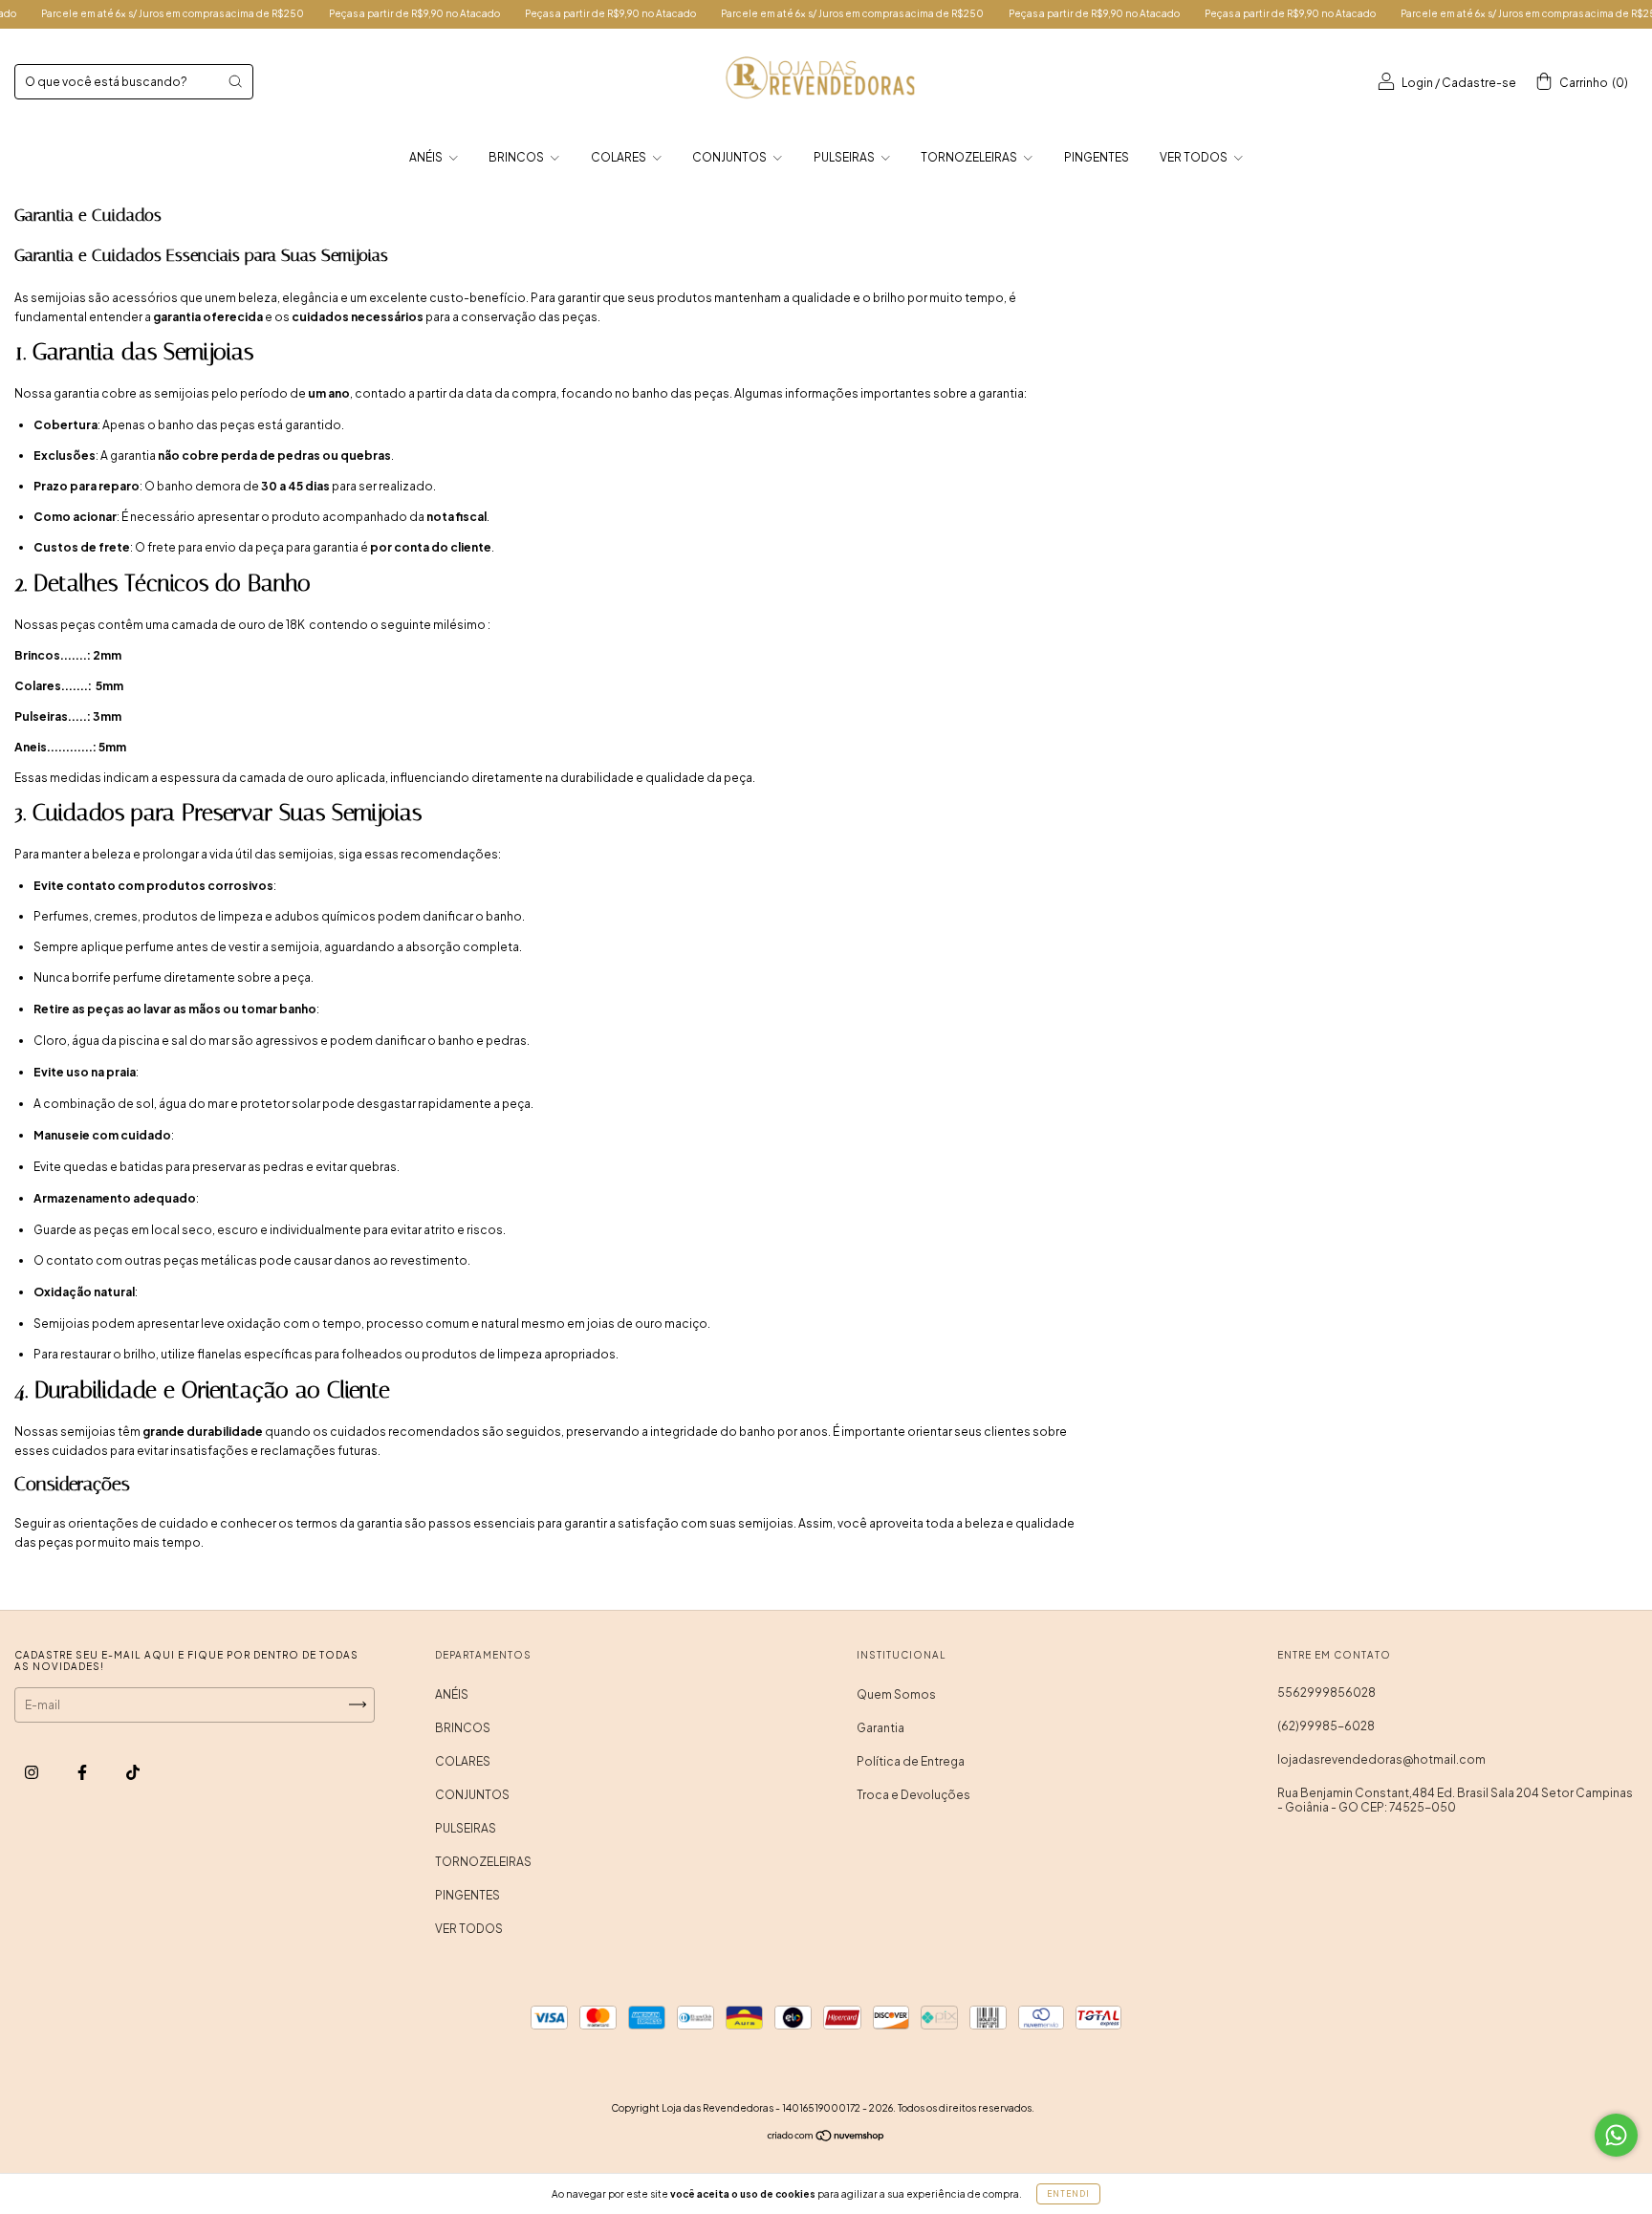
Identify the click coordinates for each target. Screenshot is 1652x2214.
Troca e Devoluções (913, 1795)
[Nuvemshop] (826, 2137)
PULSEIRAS (845, 157)
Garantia (880, 1728)
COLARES (619, 157)
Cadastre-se (1479, 83)
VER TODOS (1195, 157)
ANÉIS (427, 157)
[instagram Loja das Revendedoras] (33, 1772)
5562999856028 (1326, 1693)
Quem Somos (896, 1694)
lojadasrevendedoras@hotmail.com (1381, 1759)
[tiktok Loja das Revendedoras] (133, 1772)
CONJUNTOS (730, 157)
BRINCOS (517, 157)
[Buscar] (235, 81)
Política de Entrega (911, 1761)
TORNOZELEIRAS (970, 157)
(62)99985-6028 (1326, 1726)
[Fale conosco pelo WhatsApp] (1616, 2135)
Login (1417, 83)
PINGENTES (1097, 157)
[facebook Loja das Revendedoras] (83, 1772)
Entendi (1068, 2194)
